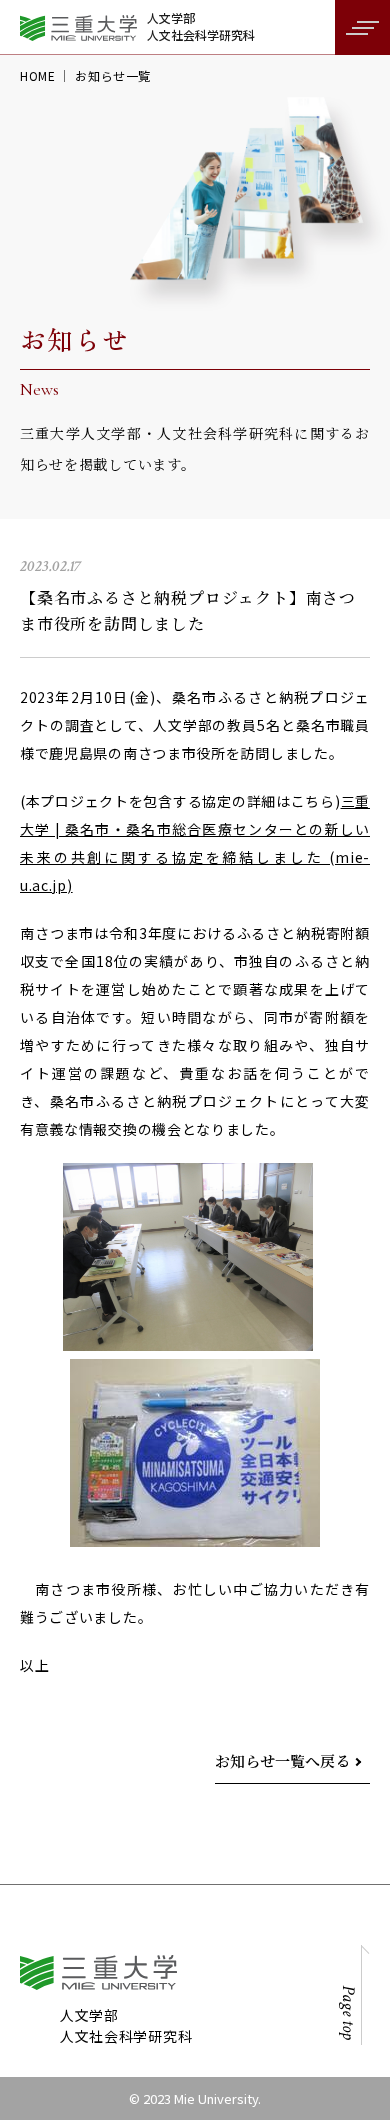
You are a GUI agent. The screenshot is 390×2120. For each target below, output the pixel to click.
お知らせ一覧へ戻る (282, 1760)
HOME (37, 75)
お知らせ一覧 (113, 75)
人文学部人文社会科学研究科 (201, 26)
